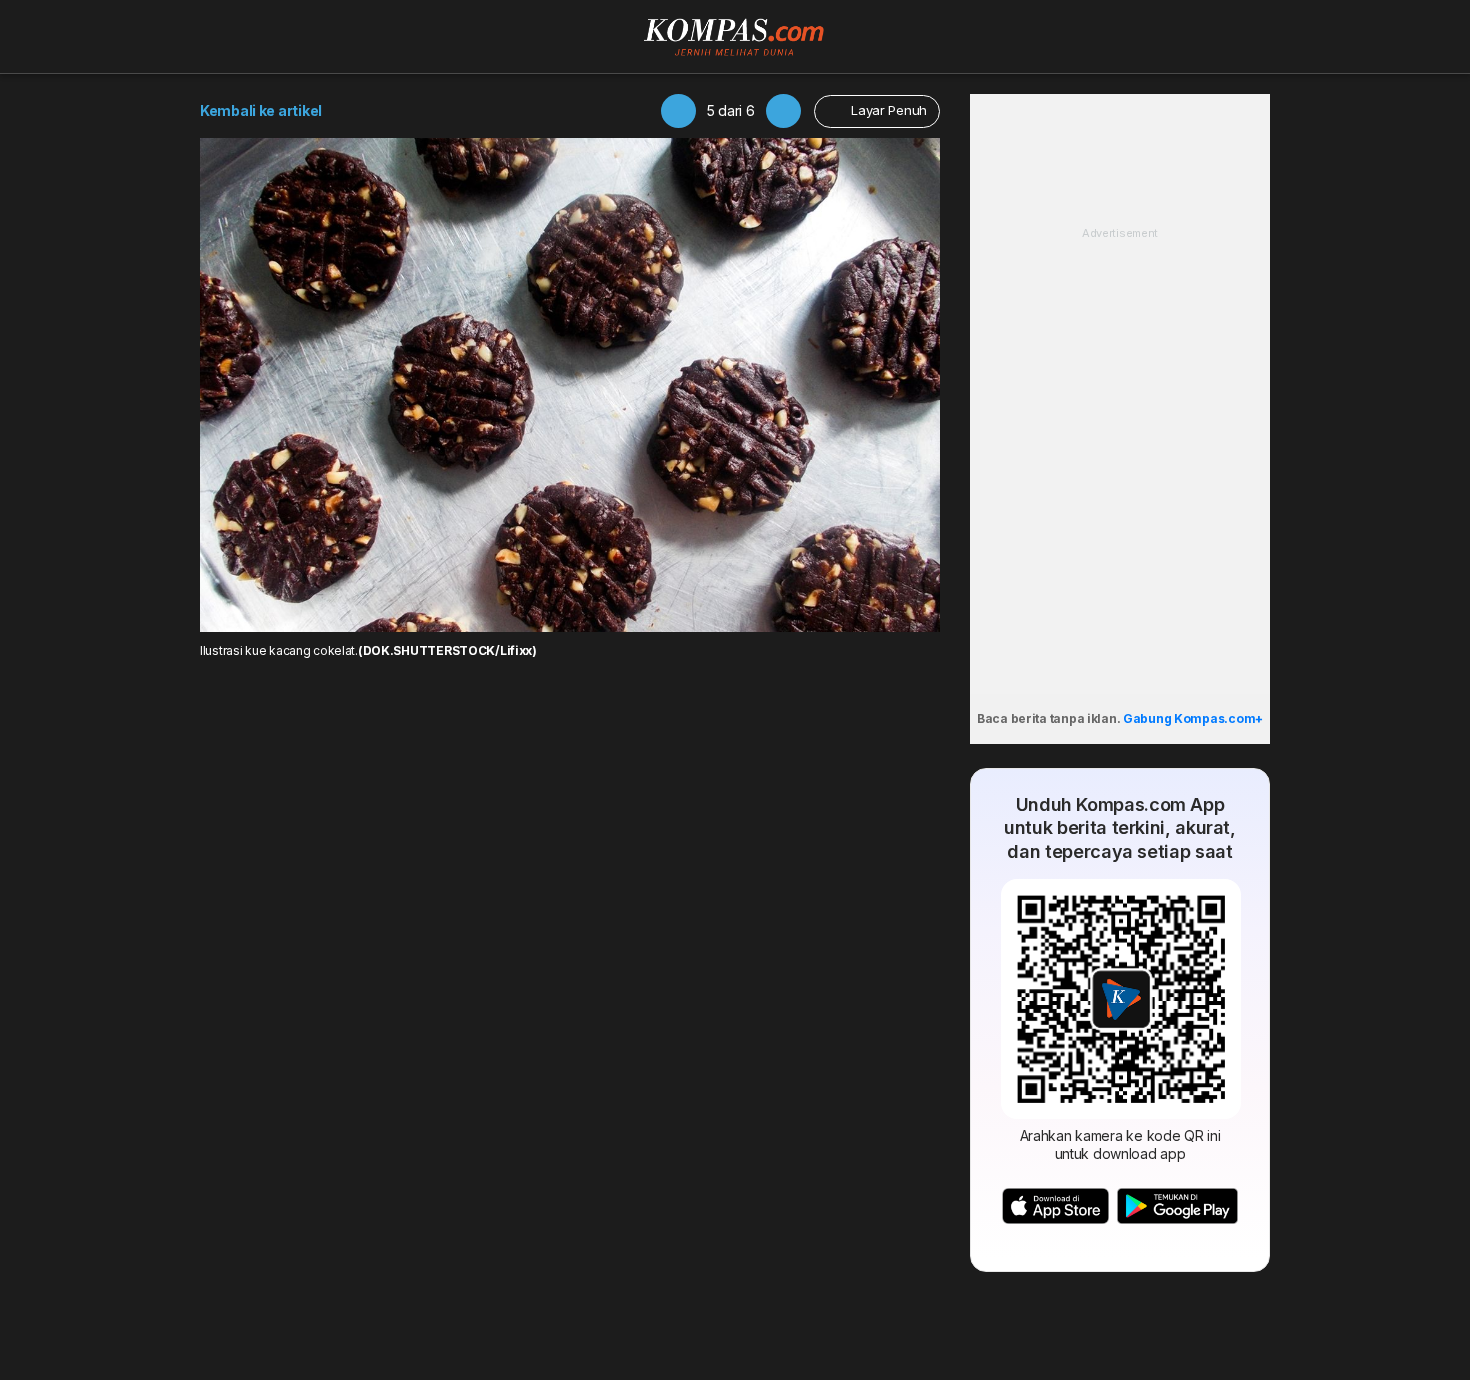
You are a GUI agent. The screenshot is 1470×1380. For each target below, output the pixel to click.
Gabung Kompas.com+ (1193, 718)
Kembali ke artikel (261, 110)
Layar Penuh (887, 110)
